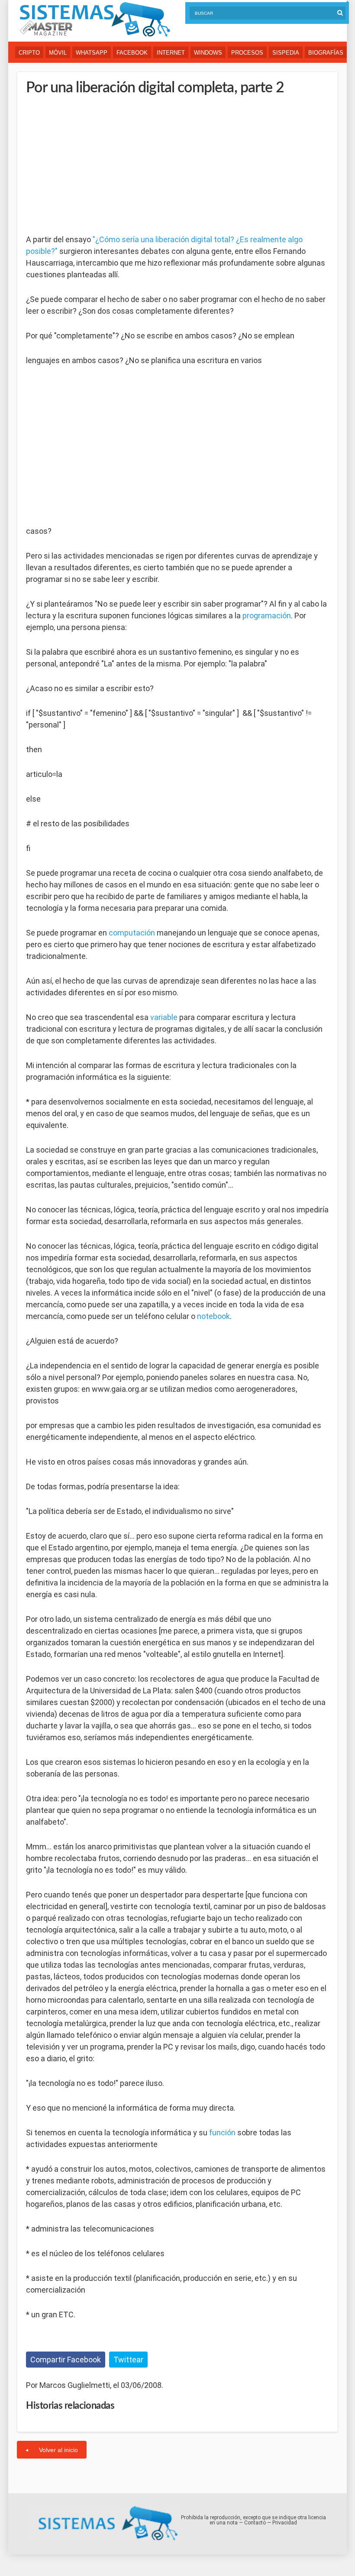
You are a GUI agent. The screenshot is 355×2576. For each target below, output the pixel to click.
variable (164, 1017)
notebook (213, 1316)
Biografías (326, 53)
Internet (171, 53)
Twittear (128, 2360)
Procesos (247, 53)
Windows (208, 53)
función (222, 2133)
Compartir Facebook (66, 2360)
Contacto (255, 2523)
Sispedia (286, 53)
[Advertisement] (91, 165)
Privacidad (285, 2523)
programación (267, 616)
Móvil (58, 53)
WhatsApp (92, 53)
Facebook (132, 53)
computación (132, 933)
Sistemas (95, 20)
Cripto (29, 53)
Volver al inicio (58, 2450)
